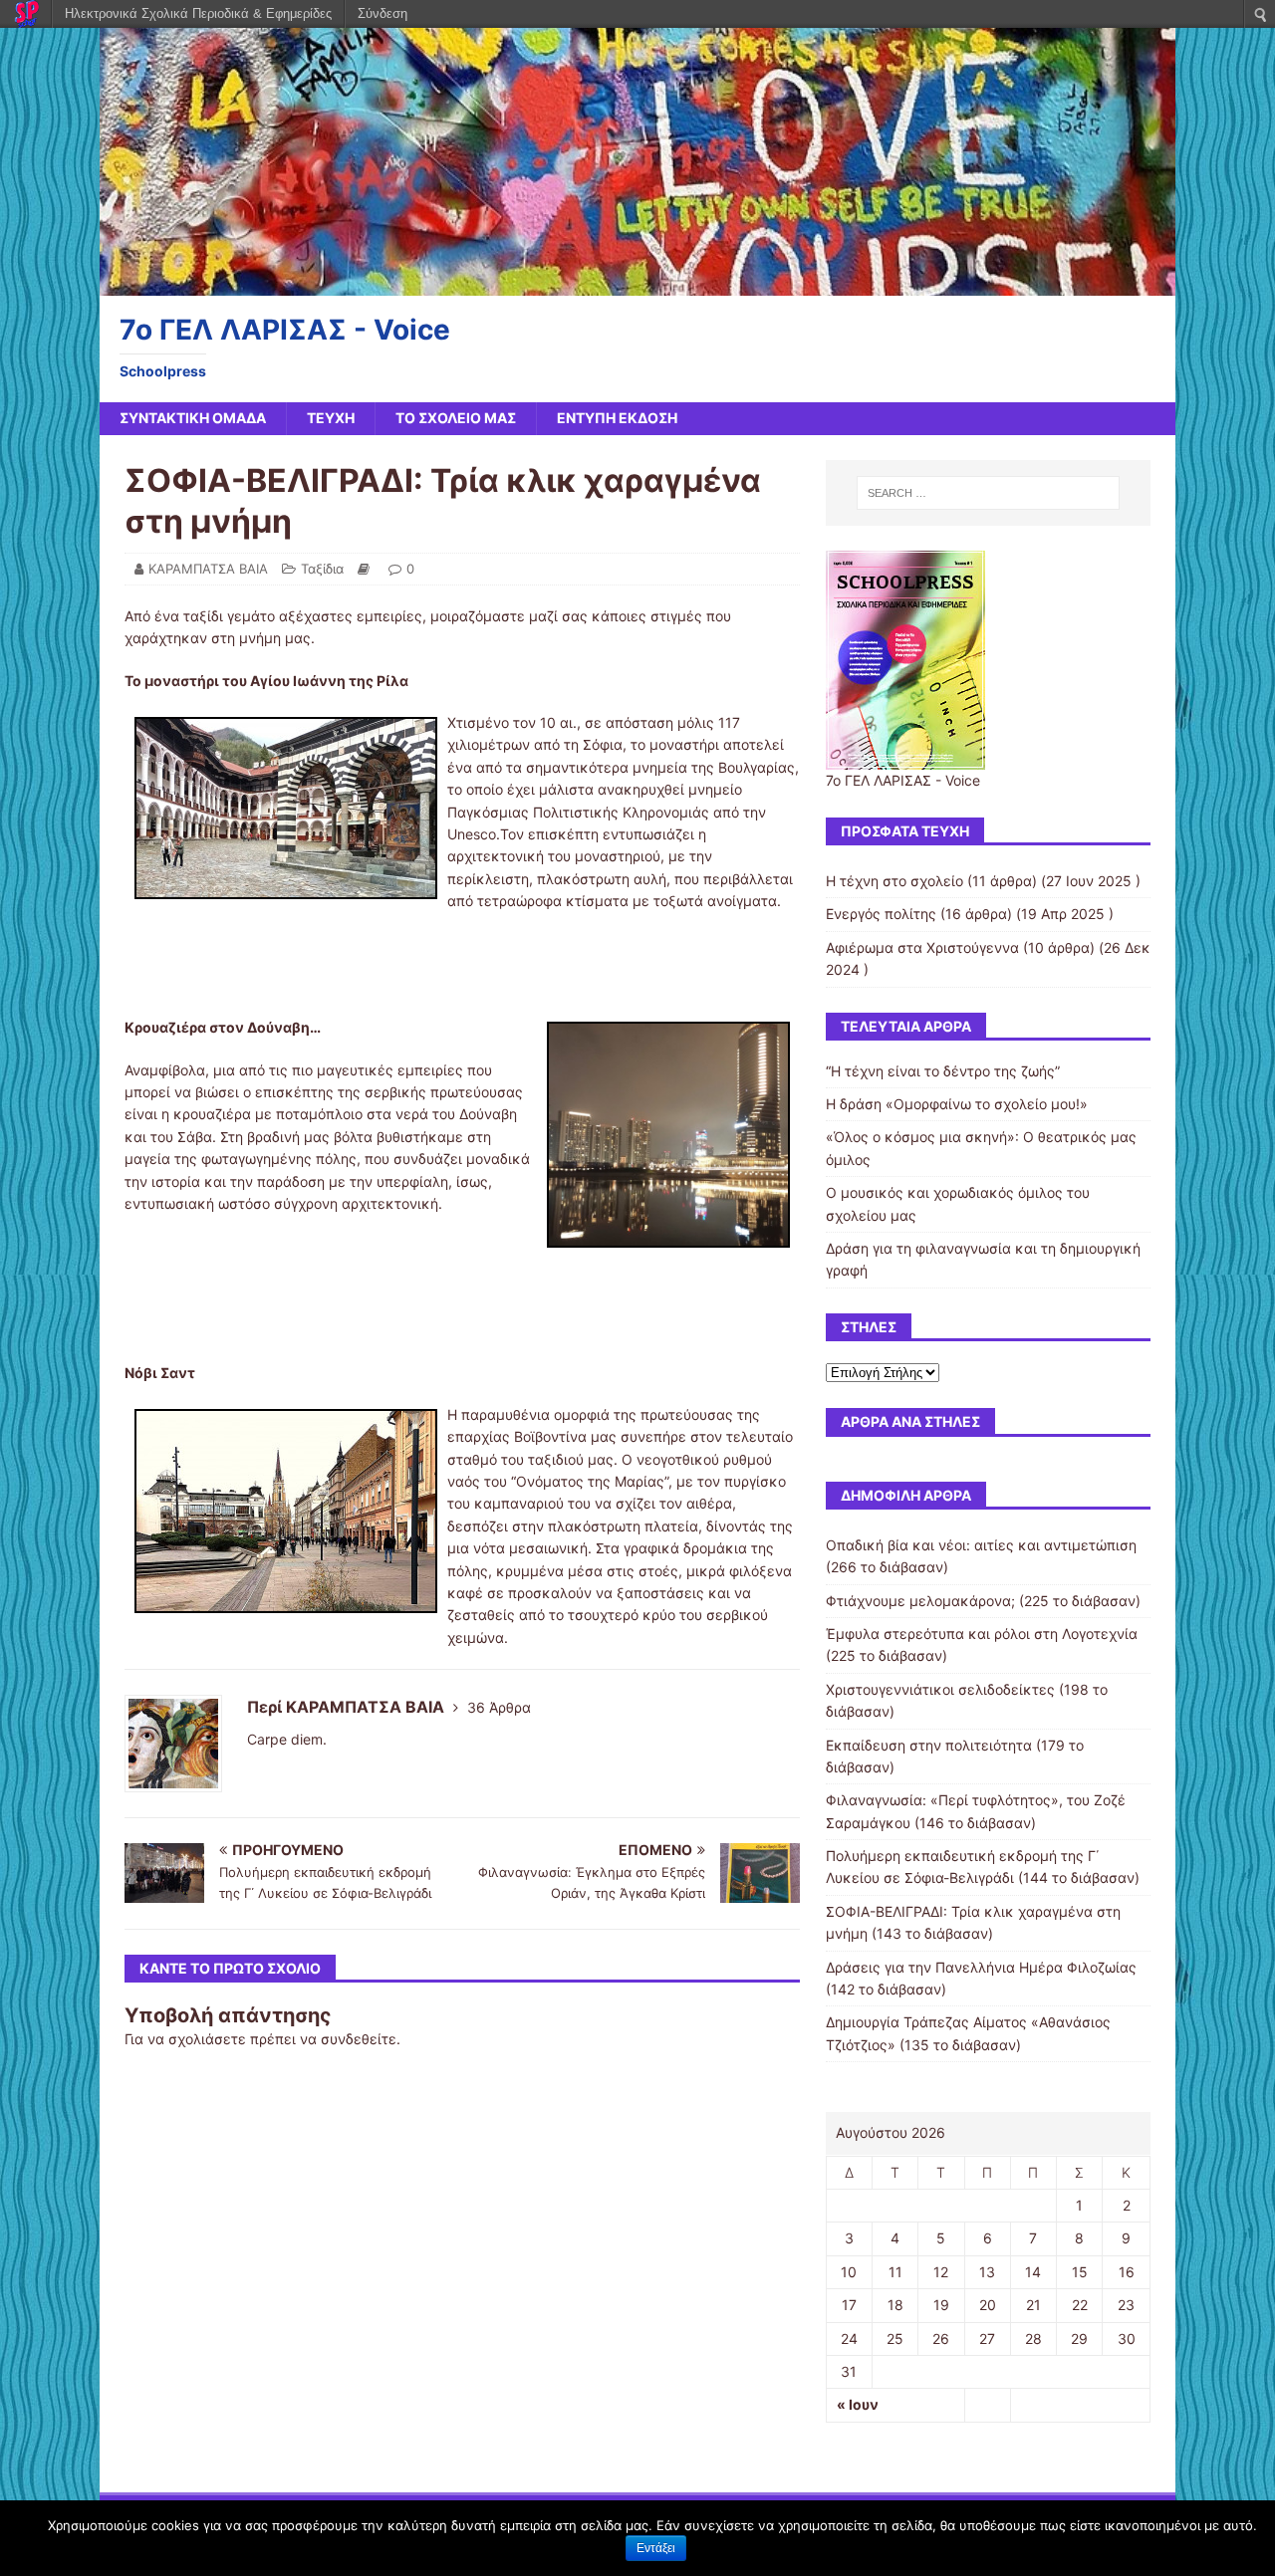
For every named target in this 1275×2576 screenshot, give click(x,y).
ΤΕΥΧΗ (331, 418)
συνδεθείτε (359, 2039)
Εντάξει (656, 2548)
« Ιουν (858, 2404)
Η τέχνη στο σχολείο (894, 881)
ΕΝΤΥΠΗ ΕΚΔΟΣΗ (617, 418)
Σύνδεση (382, 13)
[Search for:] (988, 493)
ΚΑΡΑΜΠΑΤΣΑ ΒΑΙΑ (208, 569)
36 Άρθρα (499, 1707)
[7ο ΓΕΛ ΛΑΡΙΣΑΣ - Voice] (637, 284)
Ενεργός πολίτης (881, 914)
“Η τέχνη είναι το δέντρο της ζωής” (943, 1071)
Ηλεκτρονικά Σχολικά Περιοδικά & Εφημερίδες (198, 13)
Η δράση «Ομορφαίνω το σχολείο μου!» (957, 1104)
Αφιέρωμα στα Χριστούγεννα (922, 947)
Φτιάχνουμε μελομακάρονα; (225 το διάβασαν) (983, 1601)
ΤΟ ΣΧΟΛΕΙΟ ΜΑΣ (456, 418)
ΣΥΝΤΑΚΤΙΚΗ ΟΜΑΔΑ (193, 418)
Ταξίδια (322, 569)
